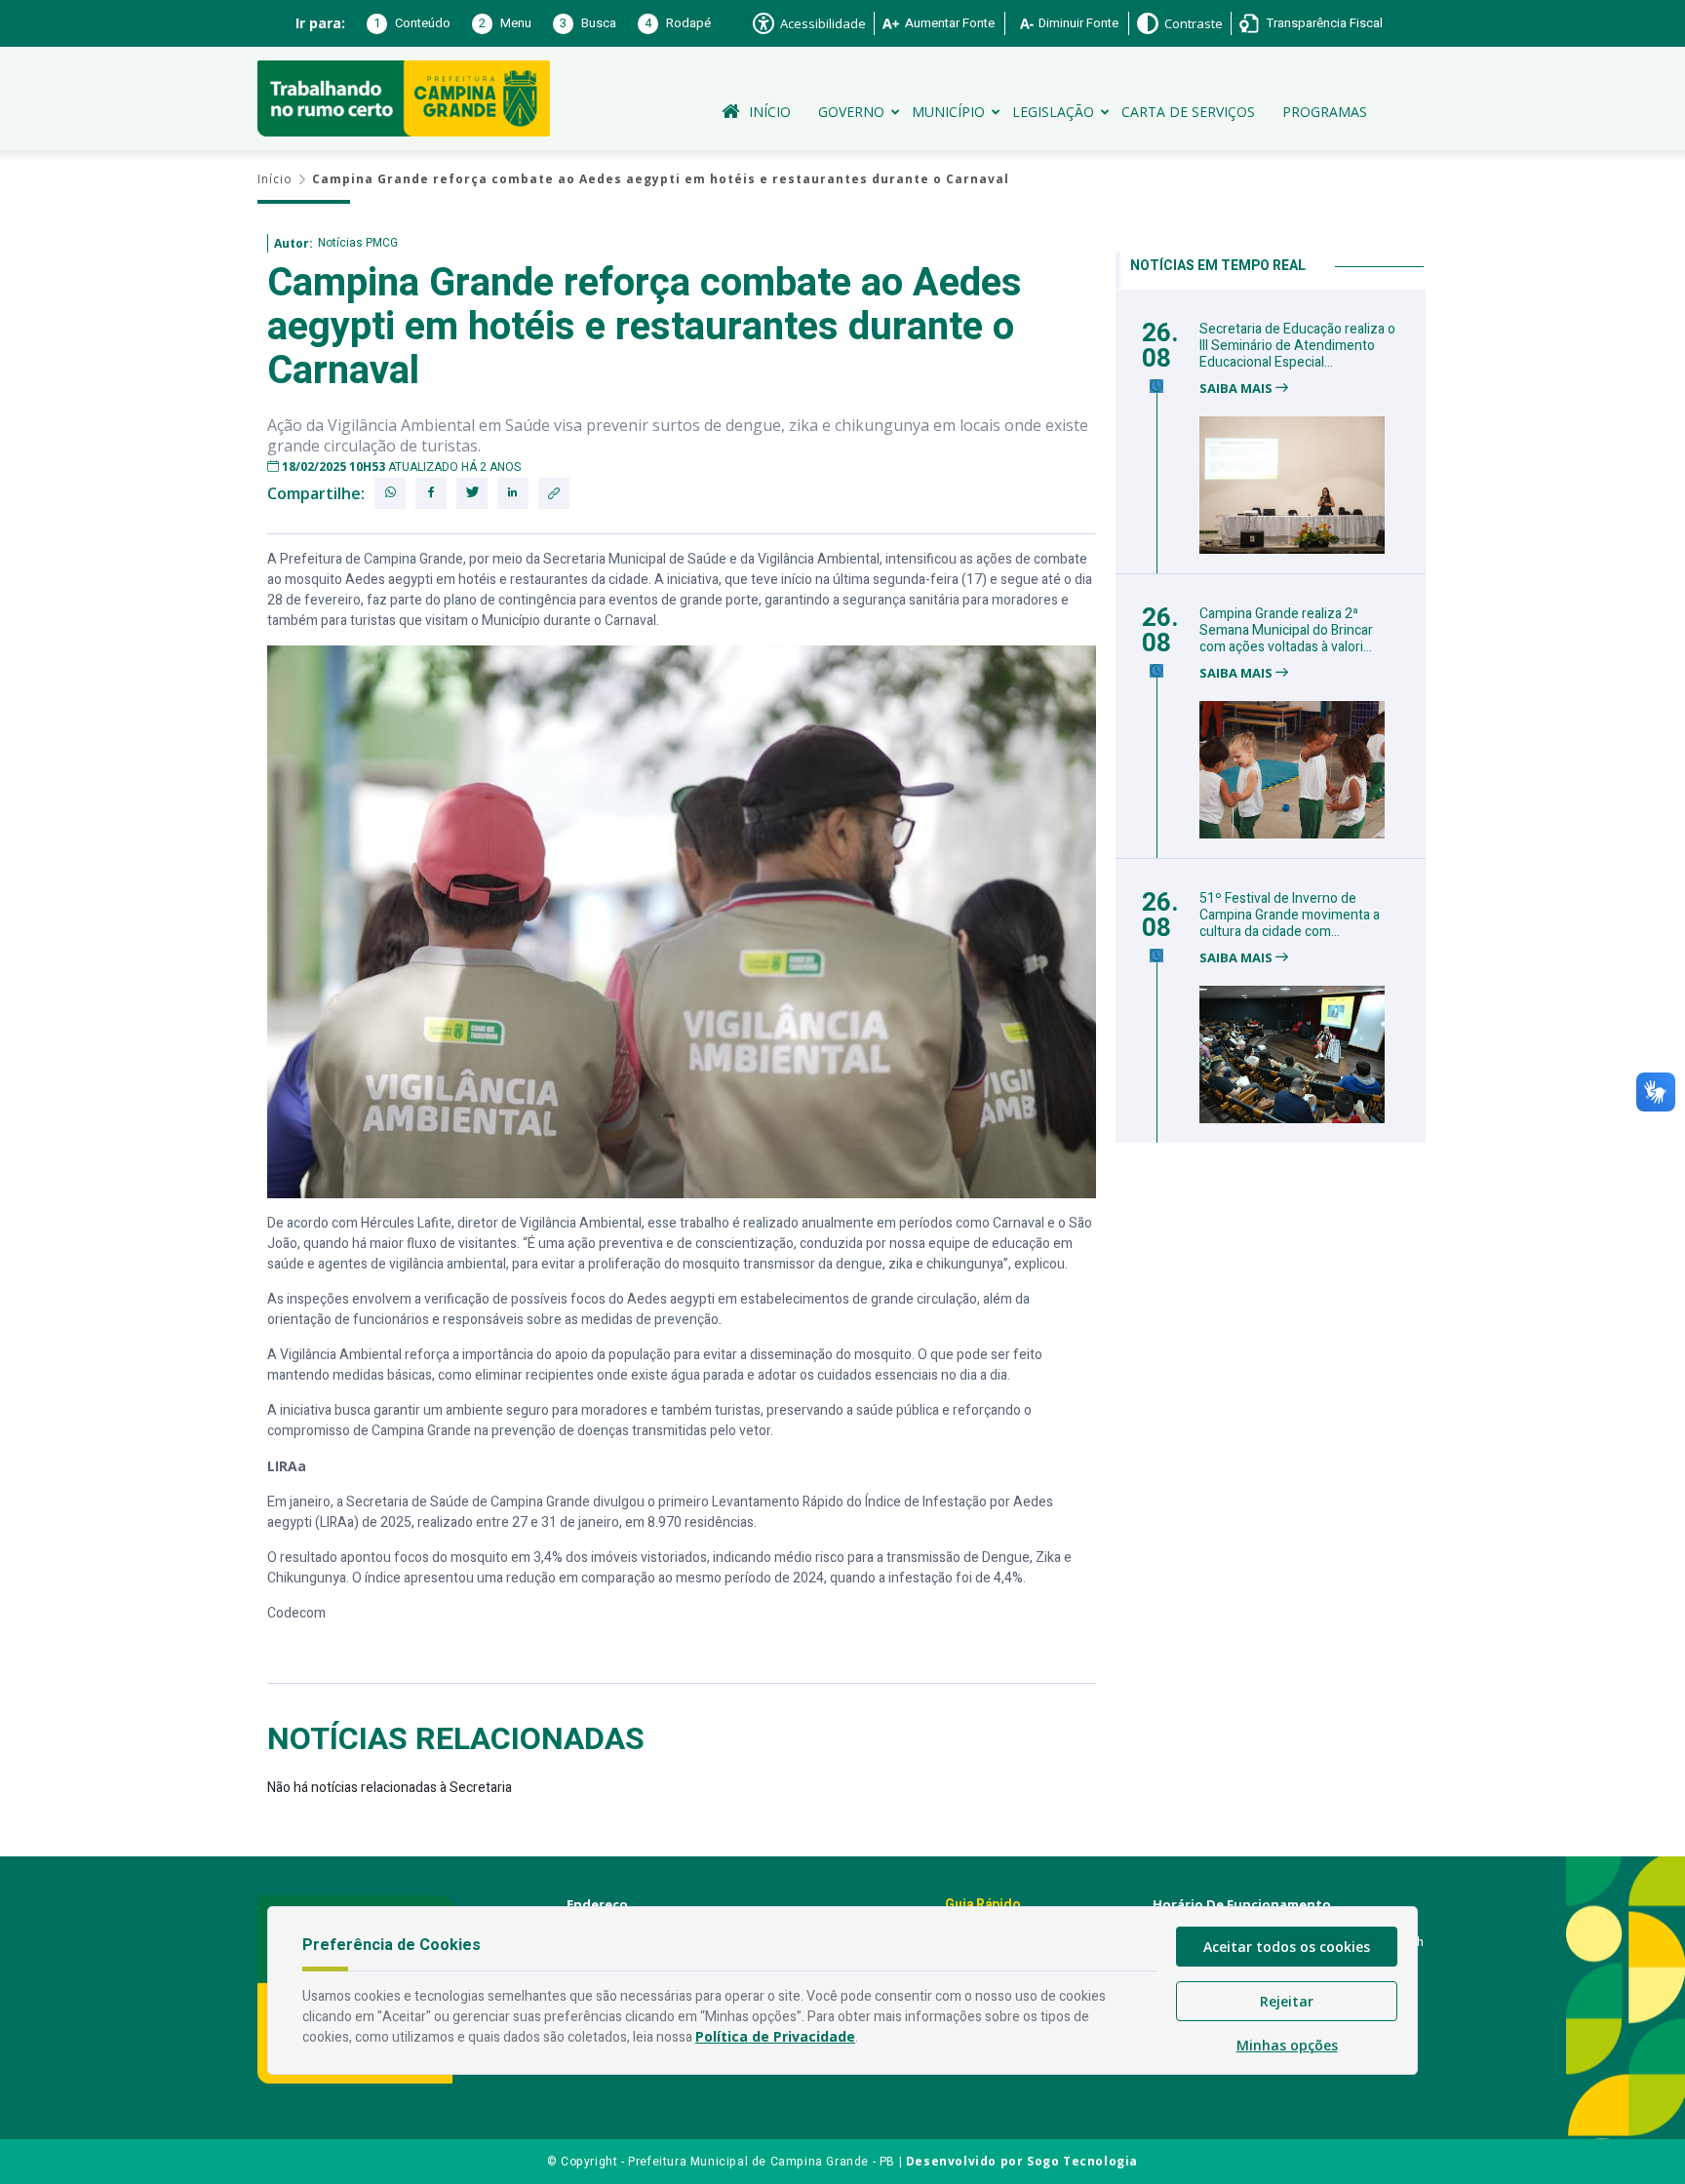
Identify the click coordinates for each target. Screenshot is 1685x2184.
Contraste (1194, 23)
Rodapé (678, 23)
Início (770, 112)
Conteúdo (412, 23)
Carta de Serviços (1188, 112)
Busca (588, 23)
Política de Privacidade (775, 2036)
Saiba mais (1237, 389)
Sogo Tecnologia (1082, 2161)
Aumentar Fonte (950, 23)
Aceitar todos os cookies (1287, 1947)
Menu (505, 23)
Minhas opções (1287, 2045)
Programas (1325, 112)
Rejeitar (1287, 2001)
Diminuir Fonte (1078, 23)
